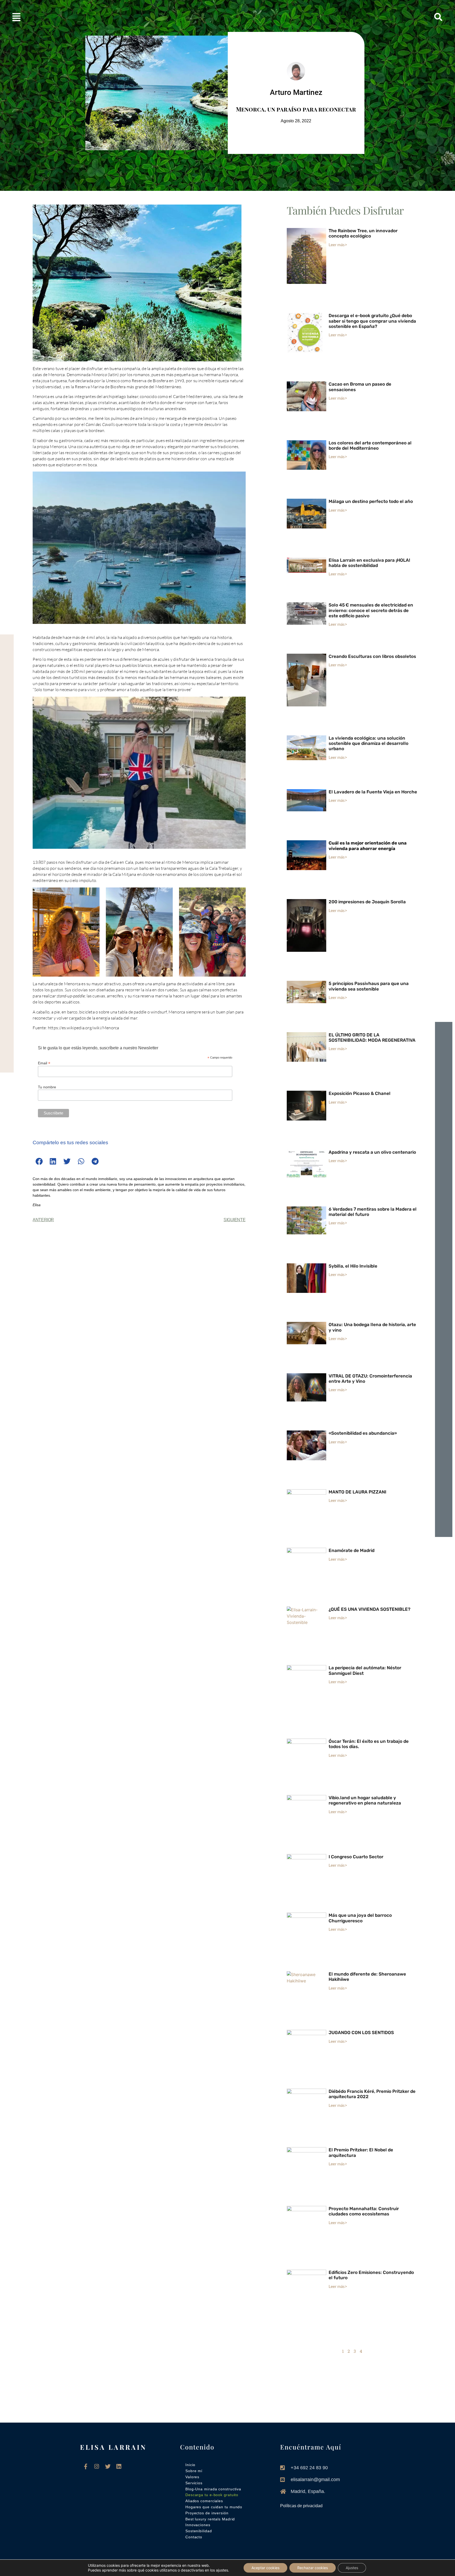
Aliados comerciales (204, 2501)
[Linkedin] (119, 2466)
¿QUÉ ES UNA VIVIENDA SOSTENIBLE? (370, 1609)
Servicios (194, 2483)
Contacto (194, 2537)
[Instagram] (97, 2466)
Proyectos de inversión (207, 2513)
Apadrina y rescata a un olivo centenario (372, 1152)
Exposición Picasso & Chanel (360, 1093)
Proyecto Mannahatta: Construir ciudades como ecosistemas (364, 2211)
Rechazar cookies (313, 2568)
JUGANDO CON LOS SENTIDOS (362, 2032)
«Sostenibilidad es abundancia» (363, 1433)
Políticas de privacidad (301, 2506)
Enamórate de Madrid (352, 1550)
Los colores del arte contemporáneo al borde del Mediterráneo (370, 445)
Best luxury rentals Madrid (210, 2519)
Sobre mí (194, 2471)
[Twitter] (108, 2466)
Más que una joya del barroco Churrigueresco (360, 1918)
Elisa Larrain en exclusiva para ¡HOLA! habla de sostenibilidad (369, 563)
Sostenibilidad (199, 2531)
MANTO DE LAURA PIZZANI (357, 1492)
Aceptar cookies (265, 2568)
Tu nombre (47, 1087)
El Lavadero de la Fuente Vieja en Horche (373, 792)
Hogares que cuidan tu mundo (214, 2507)
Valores (192, 2477)
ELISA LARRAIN (113, 2447)
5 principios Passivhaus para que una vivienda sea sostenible (369, 986)
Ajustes (352, 2568)
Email (44, 1063)
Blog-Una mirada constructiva (213, 2489)
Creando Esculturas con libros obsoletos (372, 656)
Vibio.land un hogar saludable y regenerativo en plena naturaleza (365, 1800)
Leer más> (338, 244)
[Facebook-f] (86, 2466)
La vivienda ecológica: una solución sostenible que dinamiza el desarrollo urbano (369, 743)
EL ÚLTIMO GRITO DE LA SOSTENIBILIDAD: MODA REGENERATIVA (372, 1037)
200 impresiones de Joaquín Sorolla (367, 902)
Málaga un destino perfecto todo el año (371, 501)
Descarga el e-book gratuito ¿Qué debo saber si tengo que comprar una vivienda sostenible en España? (372, 321)
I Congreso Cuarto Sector (356, 1857)
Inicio (190, 2465)
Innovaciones (198, 2525)
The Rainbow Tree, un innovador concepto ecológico (363, 233)
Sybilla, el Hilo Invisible (353, 1266)
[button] (80, 17)
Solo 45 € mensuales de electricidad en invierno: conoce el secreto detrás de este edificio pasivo (371, 610)
